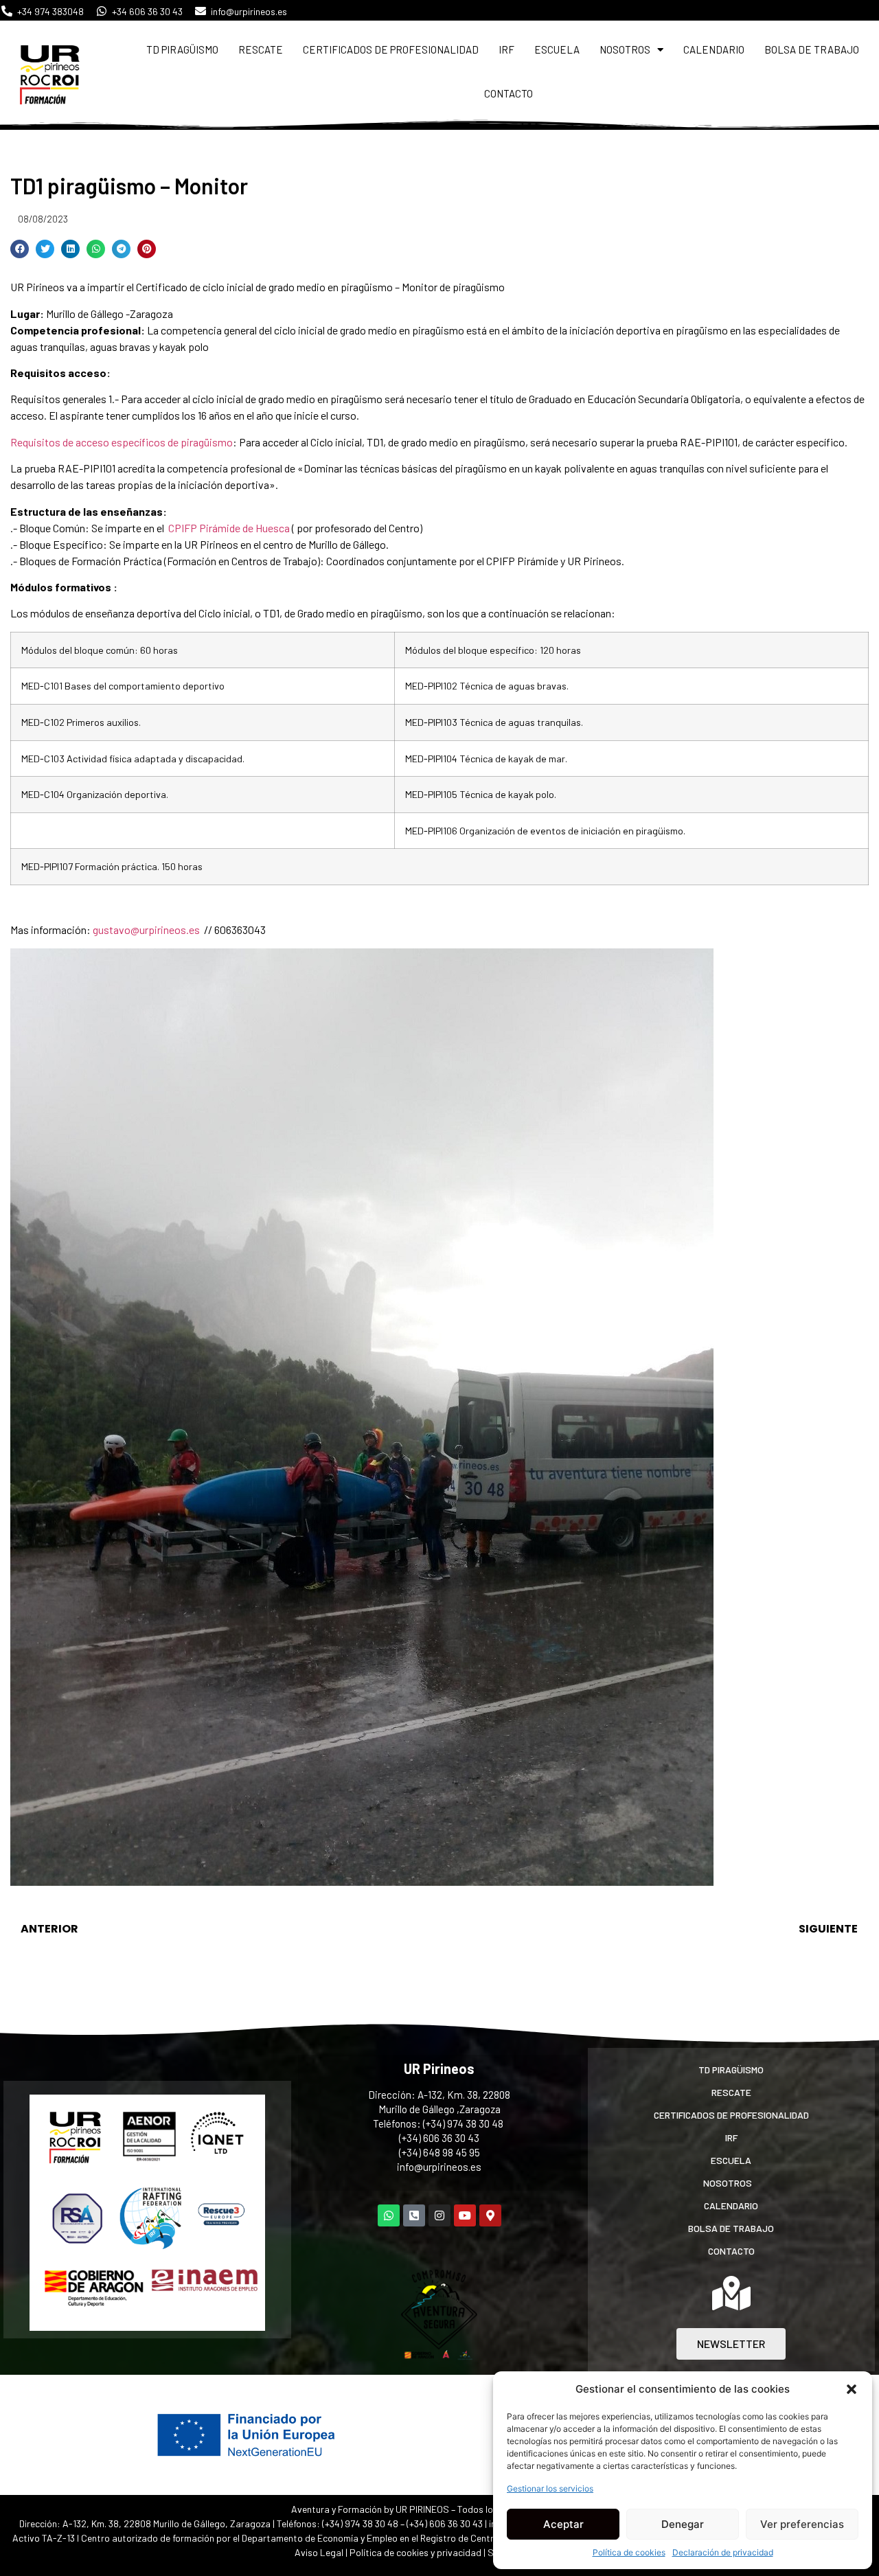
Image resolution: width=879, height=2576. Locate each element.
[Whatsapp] (389, 2215)
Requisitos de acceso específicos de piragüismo (122, 442)
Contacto (509, 93)
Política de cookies (629, 2552)
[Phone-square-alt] (414, 2215)
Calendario (714, 49)
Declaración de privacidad (723, 2552)
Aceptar (563, 2524)
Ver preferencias (802, 2524)
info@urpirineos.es (439, 2167)
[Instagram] (439, 2215)
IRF (506, 49)
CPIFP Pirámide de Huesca (229, 528)
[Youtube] (465, 2215)
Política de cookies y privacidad (416, 2552)
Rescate (261, 49)
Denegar (683, 2524)
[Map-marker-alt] (490, 2215)
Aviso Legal (319, 2552)
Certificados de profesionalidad (391, 49)
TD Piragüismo (182, 49)
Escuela (557, 49)
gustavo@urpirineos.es (146, 930)
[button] (852, 2389)
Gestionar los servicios (550, 2488)
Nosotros (625, 49)
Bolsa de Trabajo (812, 49)
